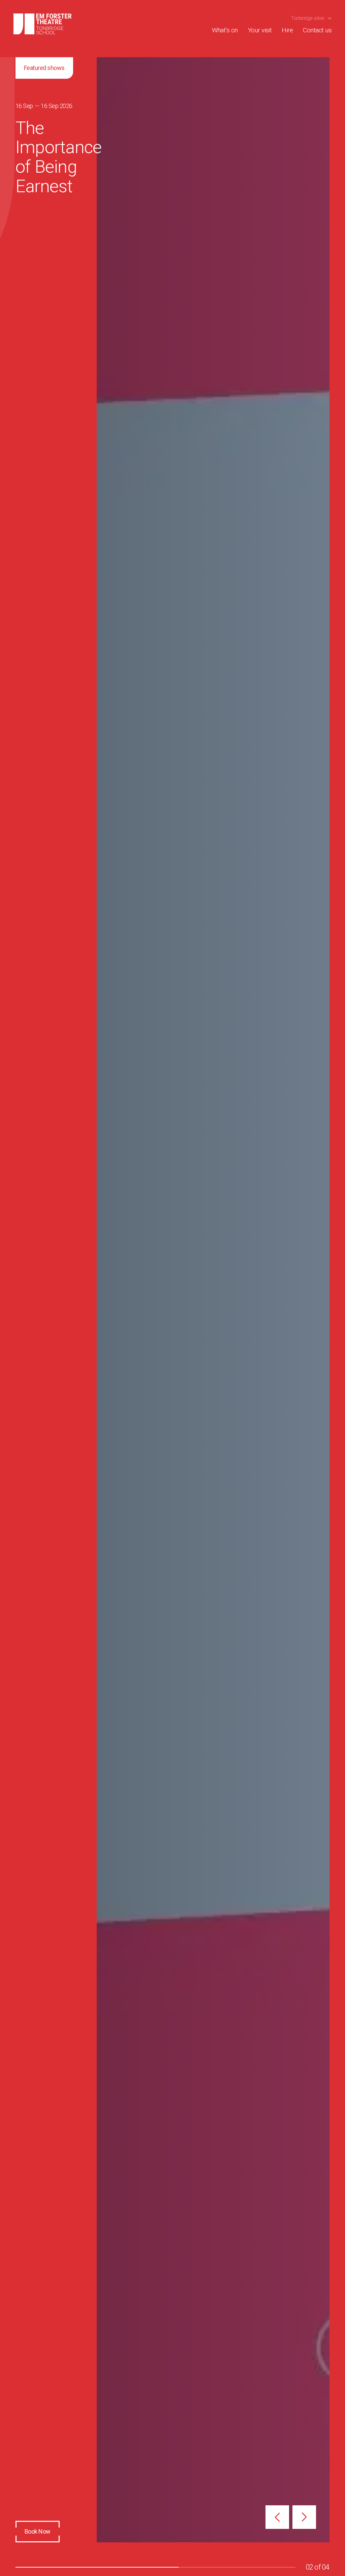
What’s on (225, 30)
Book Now (38, 2531)
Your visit (260, 30)
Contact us (317, 30)
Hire (287, 30)
